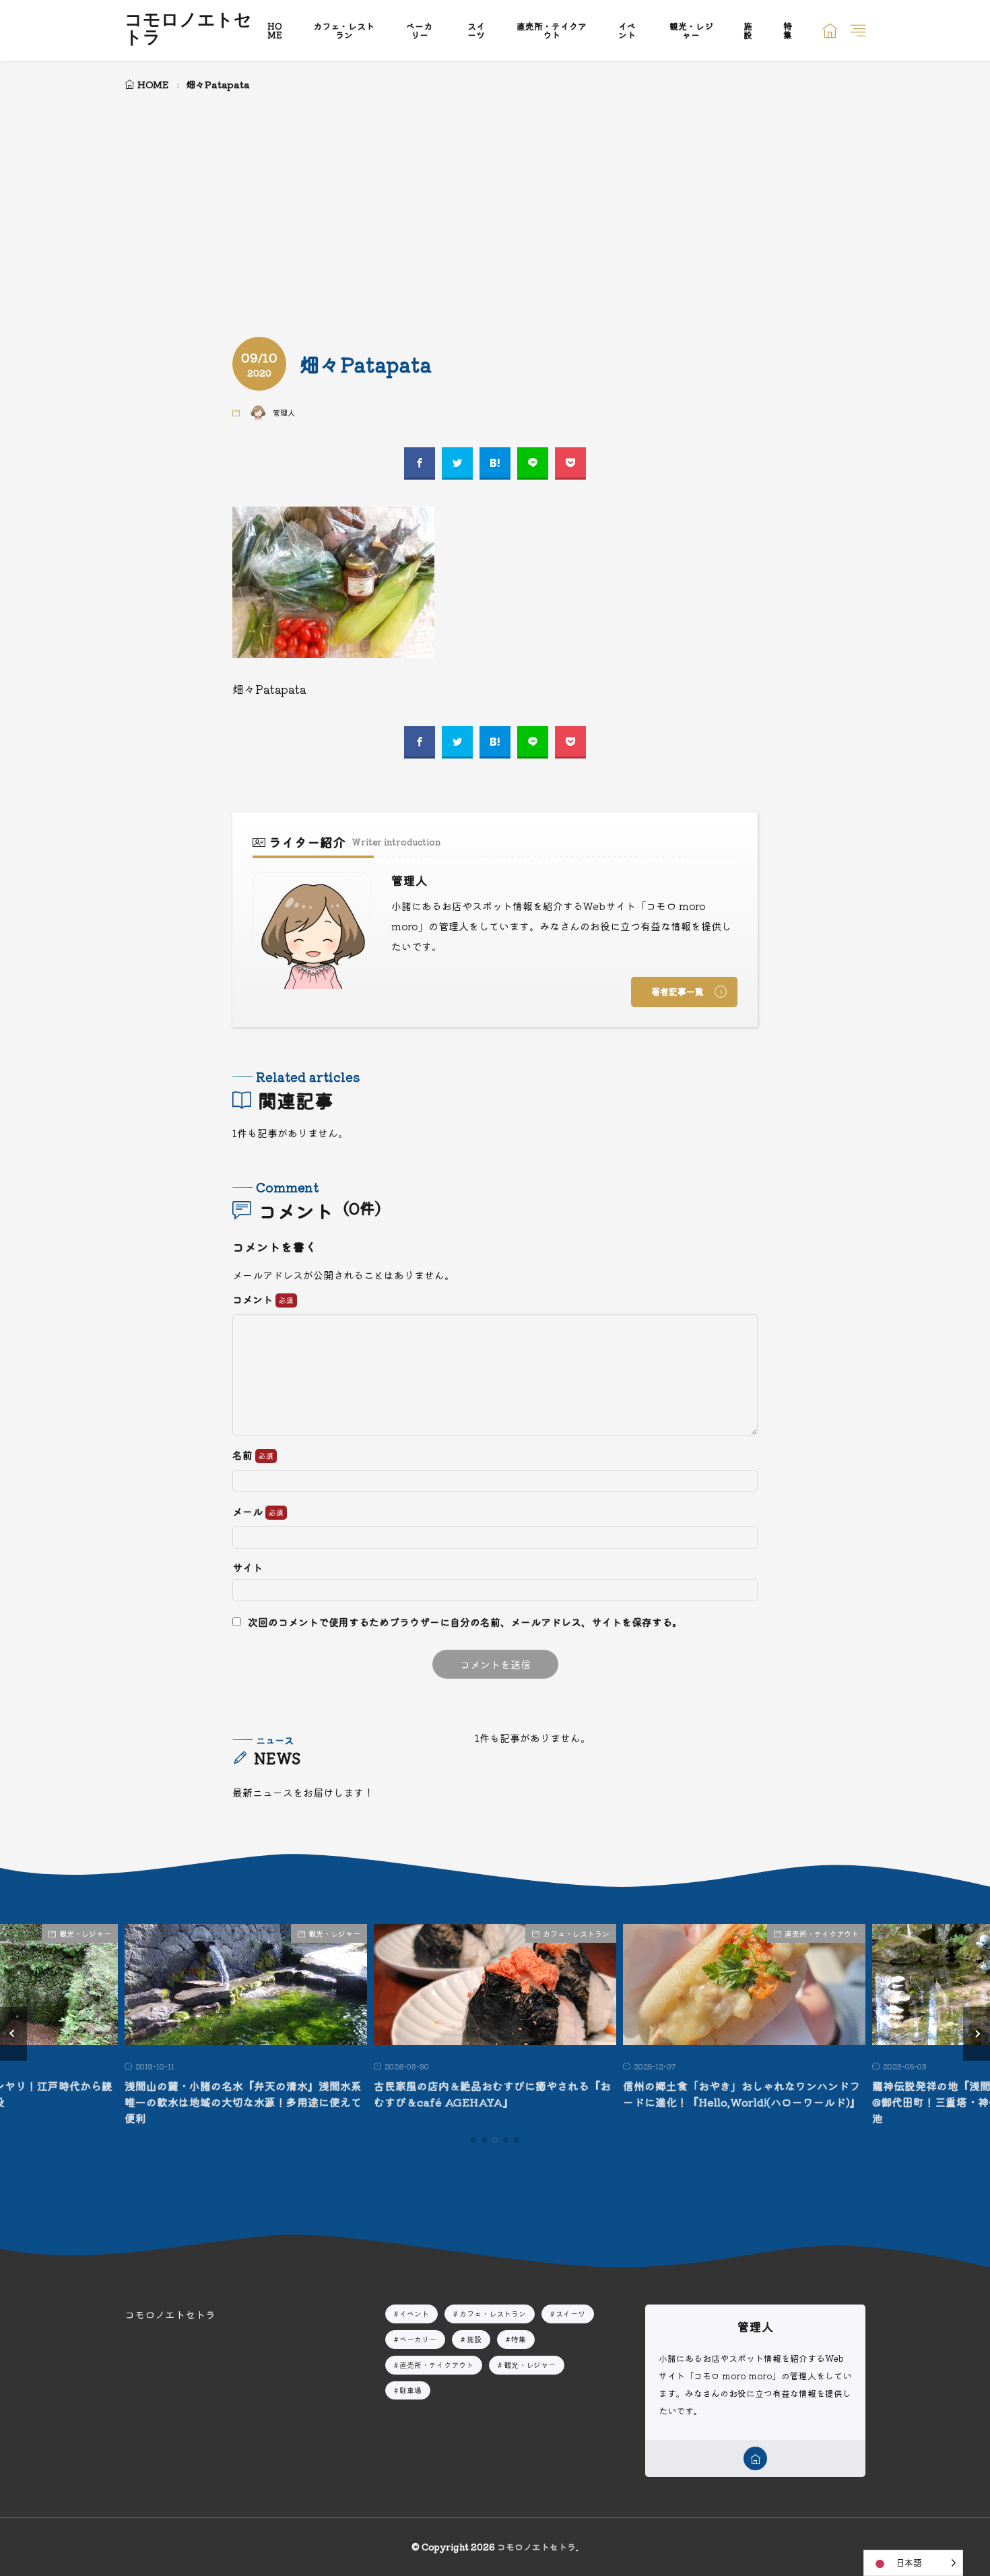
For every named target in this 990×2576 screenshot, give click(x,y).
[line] (533, 463)
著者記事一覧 (678, 991)
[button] (13, 2034)
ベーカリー (419, 30)
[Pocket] (570, 463)
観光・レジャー (691, 30)
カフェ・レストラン (344, 30)
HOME (275, 30)
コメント (254, 1300)
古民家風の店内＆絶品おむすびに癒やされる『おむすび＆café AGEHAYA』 (492, 2094)
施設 (748, 30)
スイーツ (476, 30)
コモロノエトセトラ (188, 30)
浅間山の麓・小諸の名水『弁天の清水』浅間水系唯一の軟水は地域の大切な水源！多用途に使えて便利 (243, 2102)
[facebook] (420, 463)
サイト (247, 1567)
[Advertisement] (495, 195)
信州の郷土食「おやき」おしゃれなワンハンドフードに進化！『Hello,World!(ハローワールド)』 (742, 2094)
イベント (627, 30)
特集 (788, 30)
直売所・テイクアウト (552, 30)
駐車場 (410, 2390)
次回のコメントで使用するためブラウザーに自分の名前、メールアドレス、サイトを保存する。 (465, 1622)
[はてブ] (495, 463)
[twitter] (457, 463)
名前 (244, 1455)
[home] (755, 2458)
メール (249, 1512)
